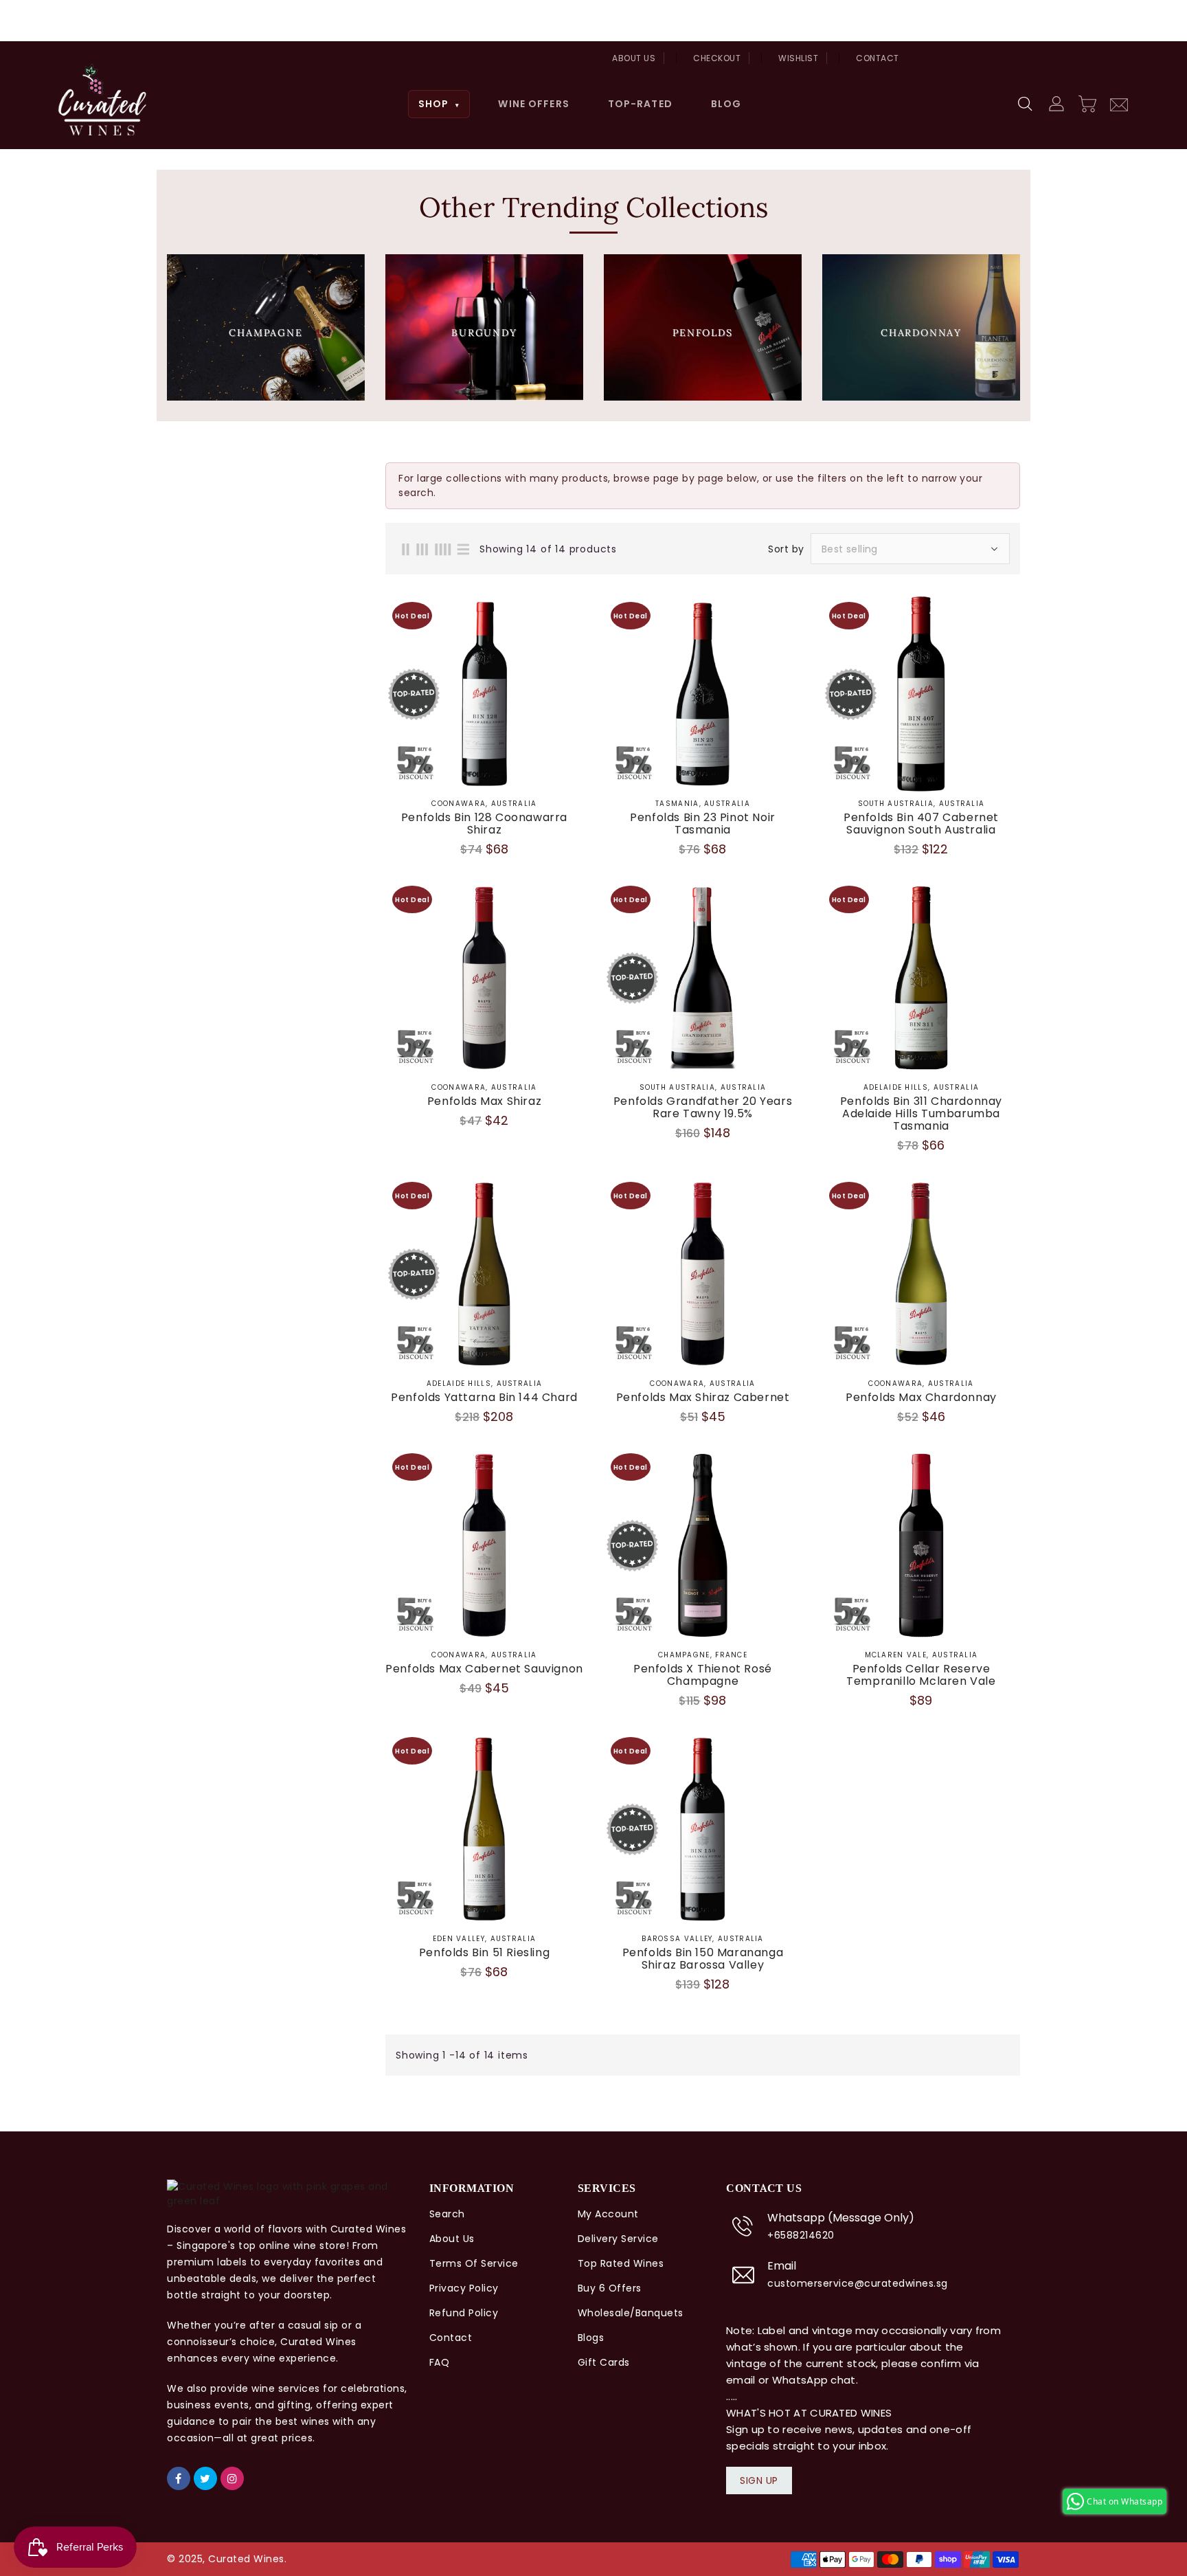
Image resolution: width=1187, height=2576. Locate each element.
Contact (878, 58)
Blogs (591, 2338)
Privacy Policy (464, 2288)
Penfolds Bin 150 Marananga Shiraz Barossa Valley (703, 1959)
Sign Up (759, 2480)
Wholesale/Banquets (631, 2313)
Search (447, 2214)
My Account (608, 2214)
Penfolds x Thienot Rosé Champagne (703, 1675)
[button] (1026, 104)
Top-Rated (640, 104)
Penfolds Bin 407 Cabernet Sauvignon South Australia (921, 824)
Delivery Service (618, 2239)
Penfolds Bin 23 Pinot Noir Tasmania (703, 824)
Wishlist (798, 58)
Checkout (717, 58)
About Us (634, 58)
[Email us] (1119, 103)
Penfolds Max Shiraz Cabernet (703, 1398)
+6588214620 (801, 2235)
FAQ (440, 2362)
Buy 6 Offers (610, 2288)
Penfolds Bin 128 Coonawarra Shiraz (484, 824)
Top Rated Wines (621, 2263)
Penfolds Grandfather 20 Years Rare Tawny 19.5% (703, 1108)
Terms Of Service (474, 2263)
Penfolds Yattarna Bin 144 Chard (484, 1398)
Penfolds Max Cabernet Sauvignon (484, 1669)
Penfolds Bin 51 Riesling (484, 1953)
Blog (726, 104)
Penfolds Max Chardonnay (921, 1398)
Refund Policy (464, 2313)
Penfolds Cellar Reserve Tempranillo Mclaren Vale (921, 1675)
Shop (439, 104)
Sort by (786, 549)
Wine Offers (533, 104)
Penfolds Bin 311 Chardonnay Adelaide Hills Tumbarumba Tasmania (921, 1114)
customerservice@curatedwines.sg (858, 2283)
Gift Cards (604, 2362)
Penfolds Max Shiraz (484, 1101)
